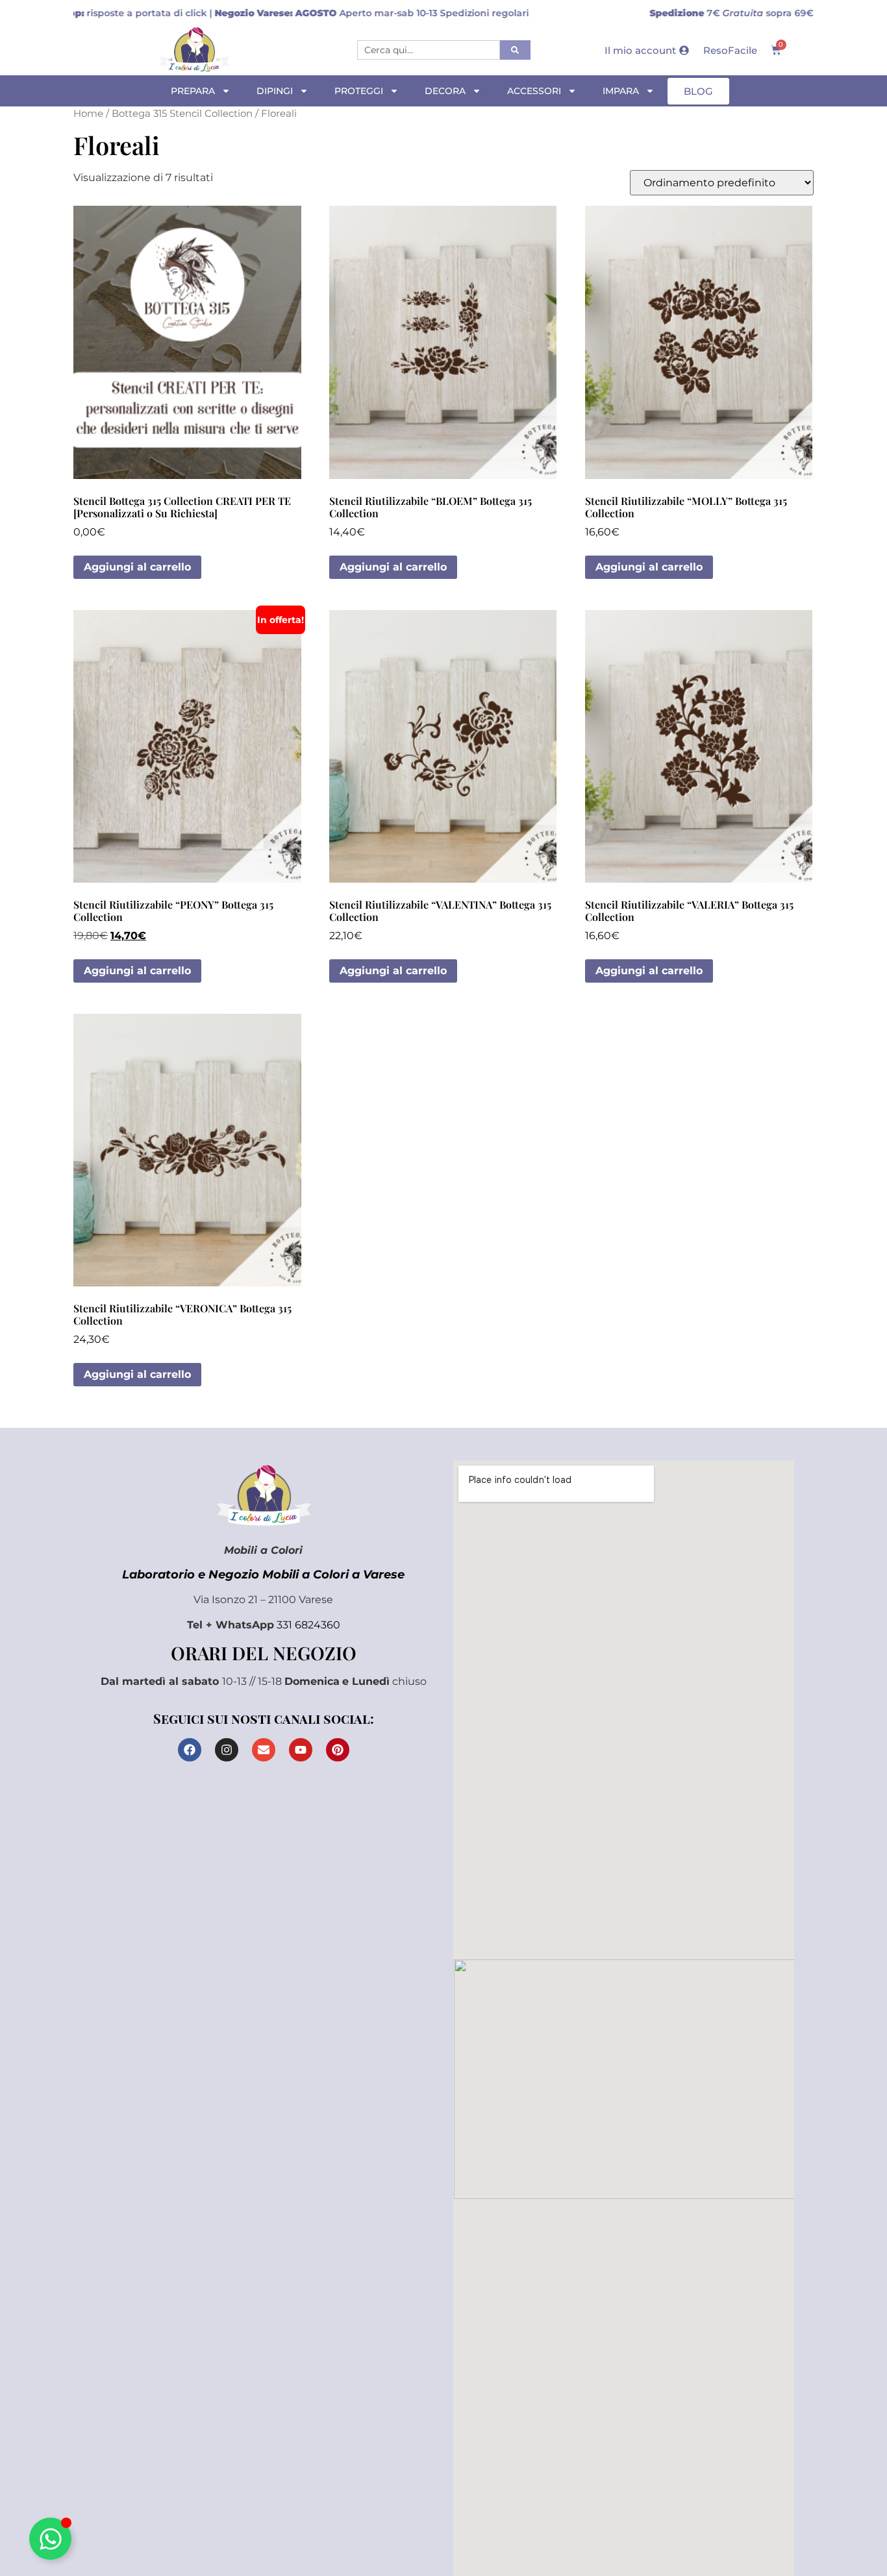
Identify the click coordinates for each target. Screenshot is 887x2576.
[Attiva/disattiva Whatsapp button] (50, 2539)
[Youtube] (301, 1750)
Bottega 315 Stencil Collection (182, 114)
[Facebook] (190, 1750)
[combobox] (429, 50)
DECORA (445, 91)
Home (88, 114)
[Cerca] (515, 50)
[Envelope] (264, 1750)
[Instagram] (227, 1750)
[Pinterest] (338, 1750)
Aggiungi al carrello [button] (137, 567)
